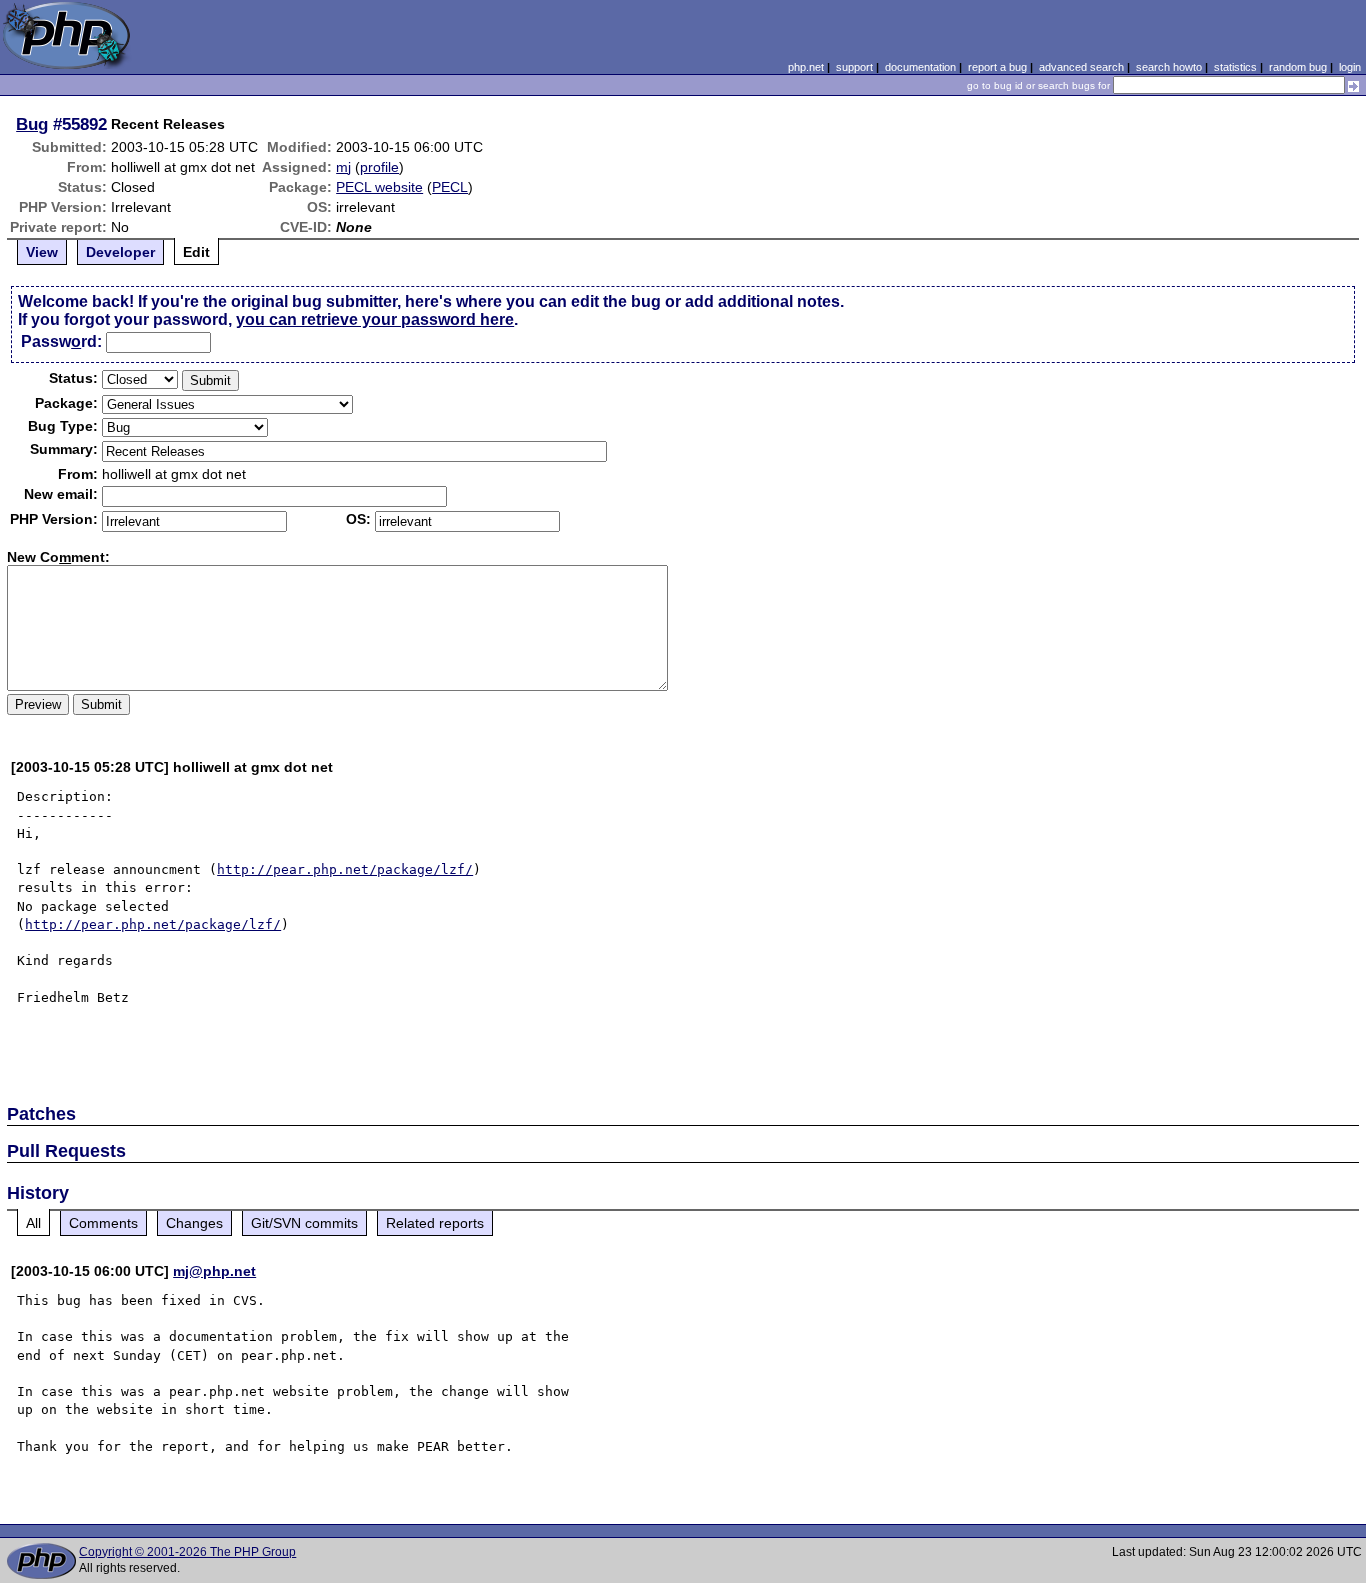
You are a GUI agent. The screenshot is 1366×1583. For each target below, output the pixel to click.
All (33, 1223)
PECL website (379, 187)
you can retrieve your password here (375, 319)
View (42, 252)
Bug (32, 124)
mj (343, 167)
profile (379, 167)
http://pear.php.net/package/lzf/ (345, 869)
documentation (920, 67)
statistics (1235, 67)
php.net (806, 67)
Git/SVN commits (304, 1223)
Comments (103, 1223)
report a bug (997, 67)
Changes (194, 1223)
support (854, 67)
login (1350, 67)
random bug (1298, 67)
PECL (450, 187)
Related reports (435, 1223)
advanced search (1081, 67)
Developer (120, 252)
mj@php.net (214, 1271)
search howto (1169, 67)
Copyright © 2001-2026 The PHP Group (187, 1552)
